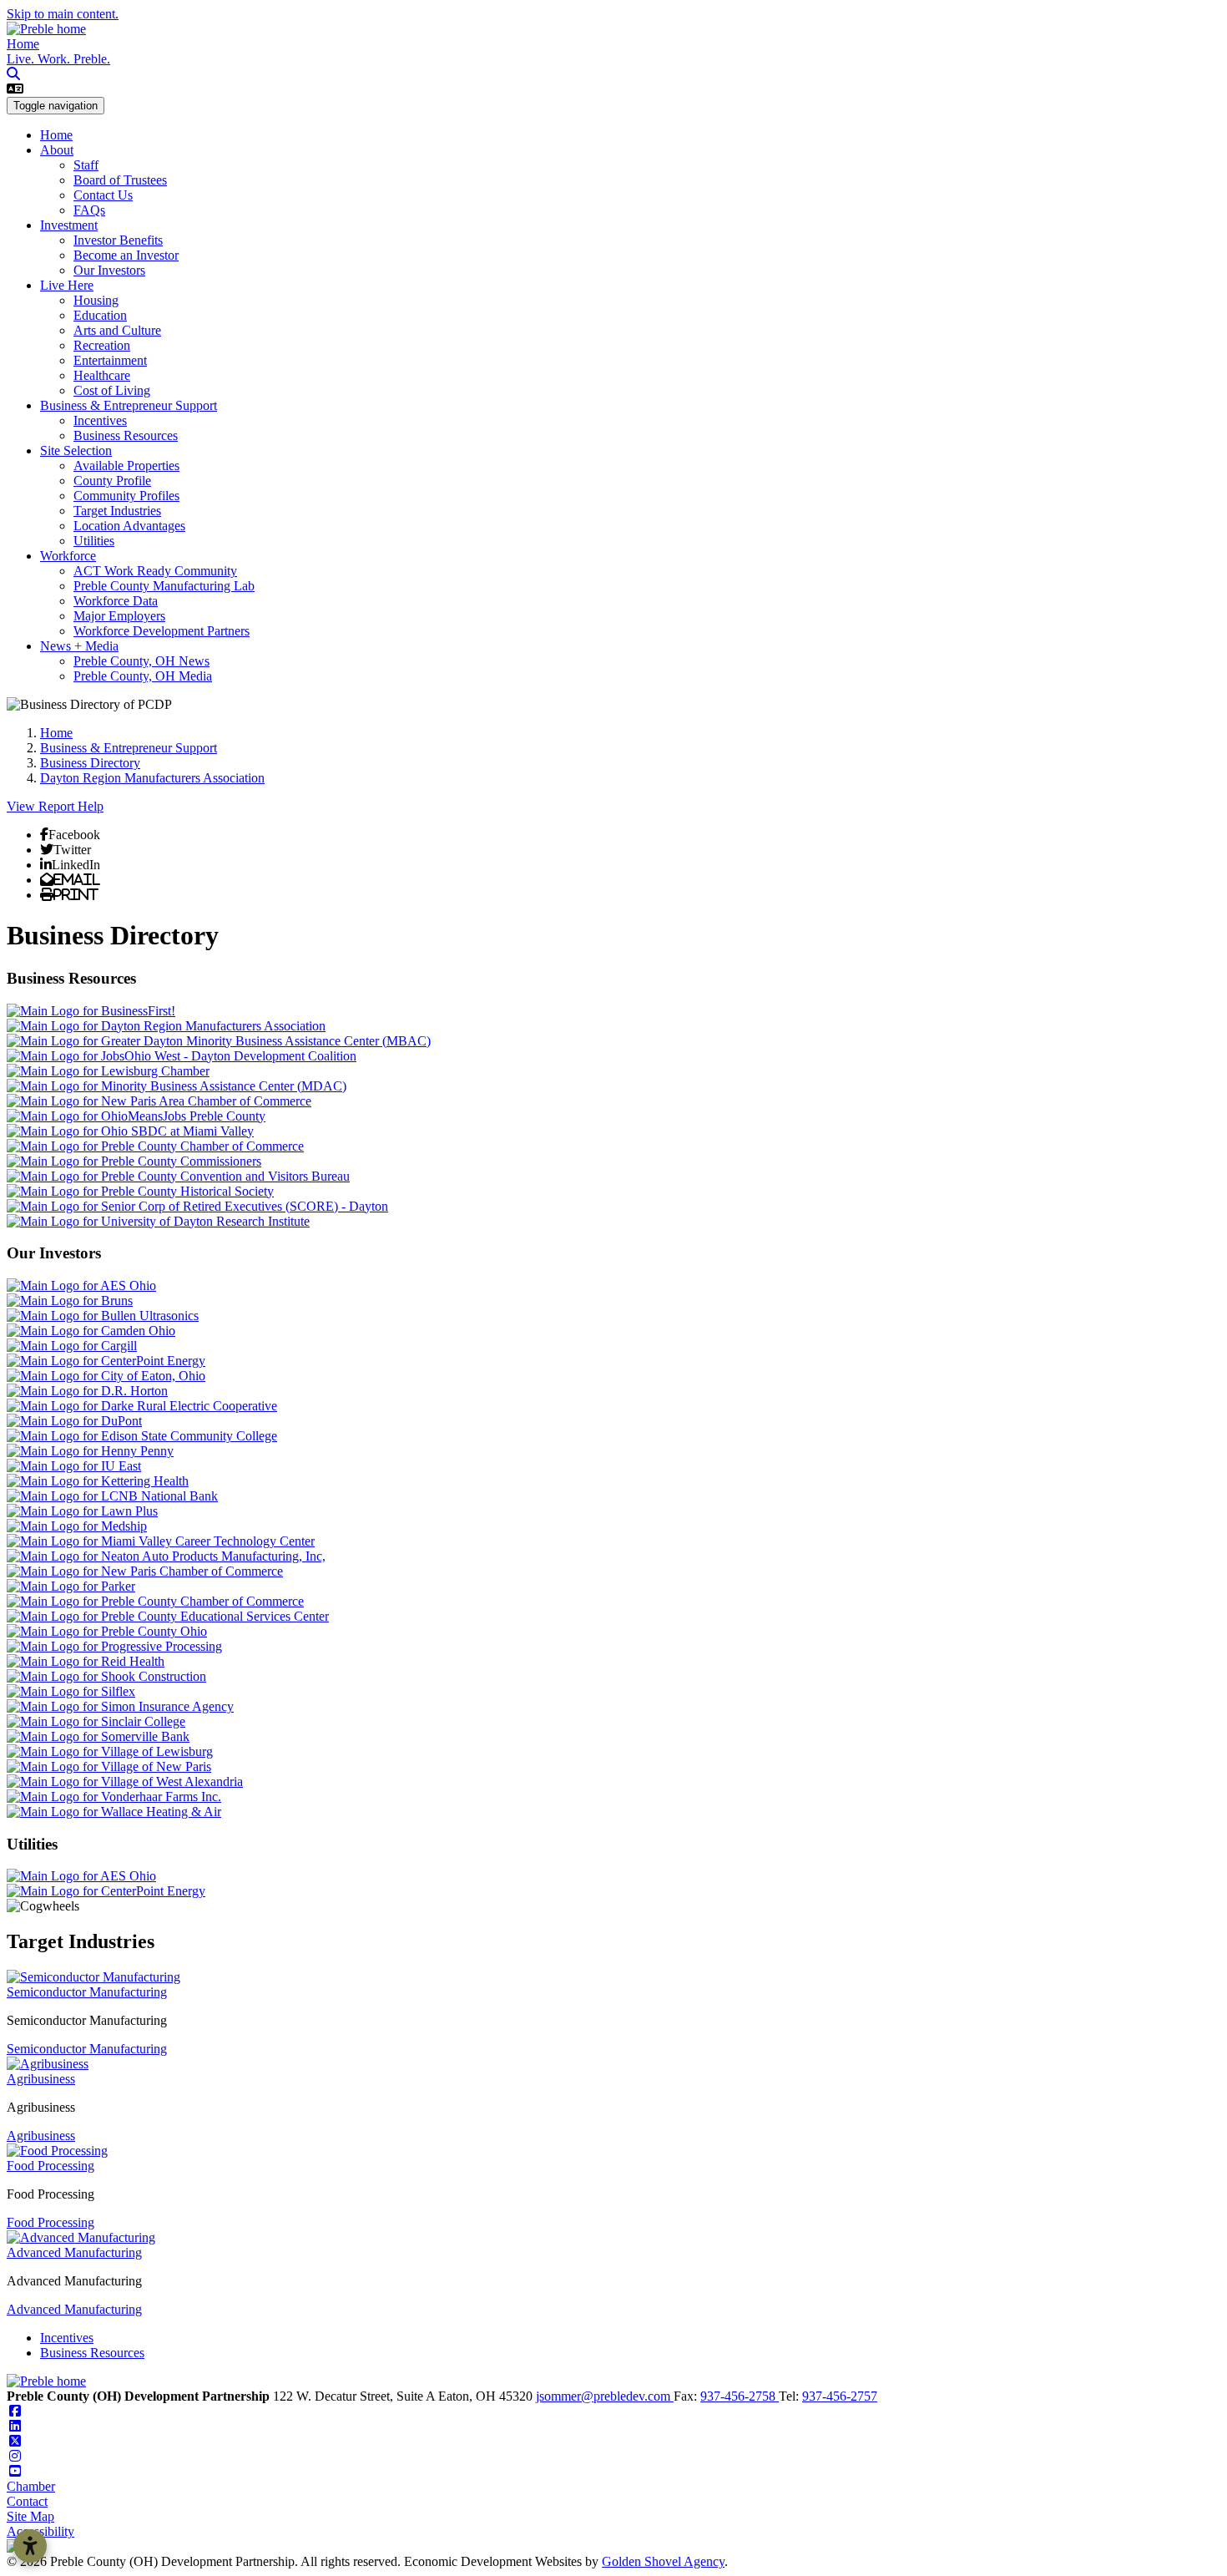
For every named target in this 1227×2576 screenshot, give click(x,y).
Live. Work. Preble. (58, 59)
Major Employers (119, 616)
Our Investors (109, 270)
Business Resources (126, 435)
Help (91, 806)
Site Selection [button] (76, 450)
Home (23, 44)
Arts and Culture (117, 330)
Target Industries (117, 511)
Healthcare (102, 375)
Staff (86, 165)
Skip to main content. (63, 14)
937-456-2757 (840, 2396)
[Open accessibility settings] (30, 2546)
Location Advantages (129, 526)
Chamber (31, 2486)
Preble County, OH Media (143, 676)
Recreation (102, 345)
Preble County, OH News (141, 661)
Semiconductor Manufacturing (87, 1992)
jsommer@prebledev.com (605, 2396)
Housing (96, 300)
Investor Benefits (118, 240)
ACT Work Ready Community (155, 571)
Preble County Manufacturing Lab (164, 586)
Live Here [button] (67, 285)
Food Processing (50, 2166)
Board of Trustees (120, 180)
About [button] (57, 150)
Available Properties (126, 466)
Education (100, 315)
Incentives (100, 420)
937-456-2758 (740, 2396)
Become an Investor (126, 255)
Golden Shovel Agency (663, 2561)
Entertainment (110, 360)
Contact (27, 2501)
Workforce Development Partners (162, 631)
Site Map (30, 2516)
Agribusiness (41, 2079)
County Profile (112, 481)
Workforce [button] (68, 556)
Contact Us (103, 195)
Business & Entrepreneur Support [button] (129, 405)
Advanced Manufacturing (74, 2252)
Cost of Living (112, 390)
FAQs (89, 210)
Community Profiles (126, 496)
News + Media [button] (79, 646)
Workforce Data (116, 601)
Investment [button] (69, 225)
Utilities (94, 541)
